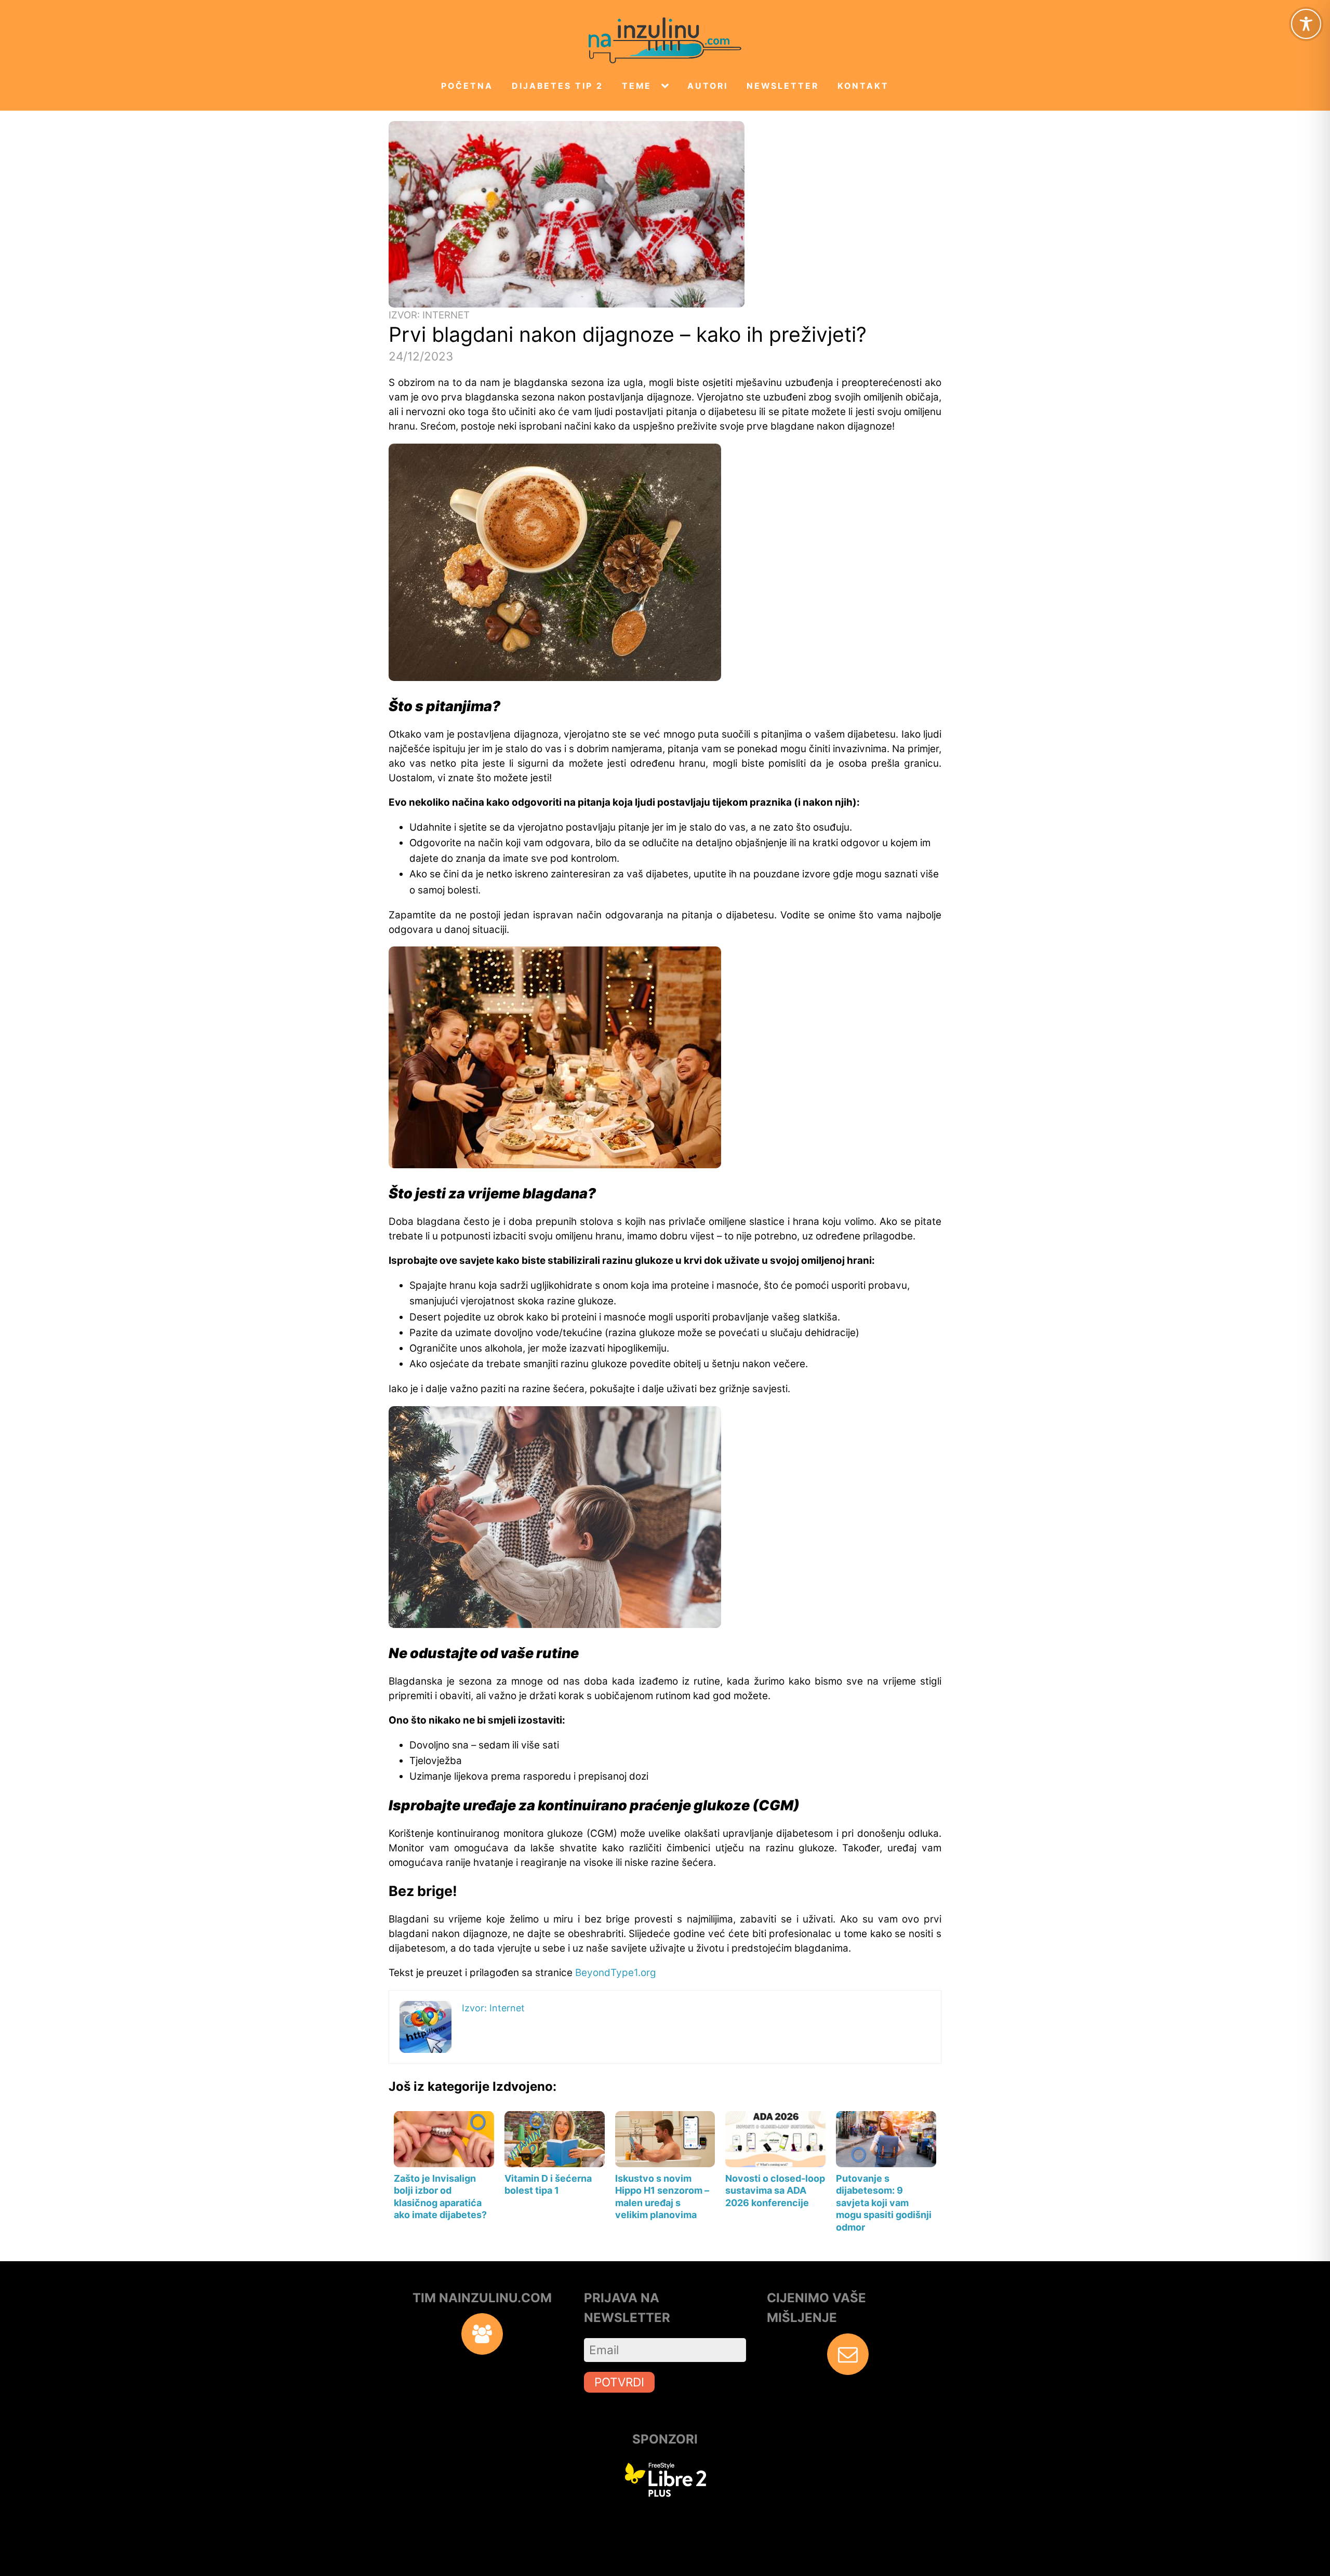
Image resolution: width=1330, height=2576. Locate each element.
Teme (637, 86)
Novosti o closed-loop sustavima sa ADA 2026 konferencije (775, 2191)
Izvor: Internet (429, 315)
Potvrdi (619, 2382)
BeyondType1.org (616, 1973)
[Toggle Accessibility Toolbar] (1306, 24)
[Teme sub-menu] (667, 86)
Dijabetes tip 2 (557, 86)
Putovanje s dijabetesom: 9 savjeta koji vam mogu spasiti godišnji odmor (884, 2203)
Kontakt (863, 86)
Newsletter (783, 86)
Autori (708, 86)
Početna (467, 86)
